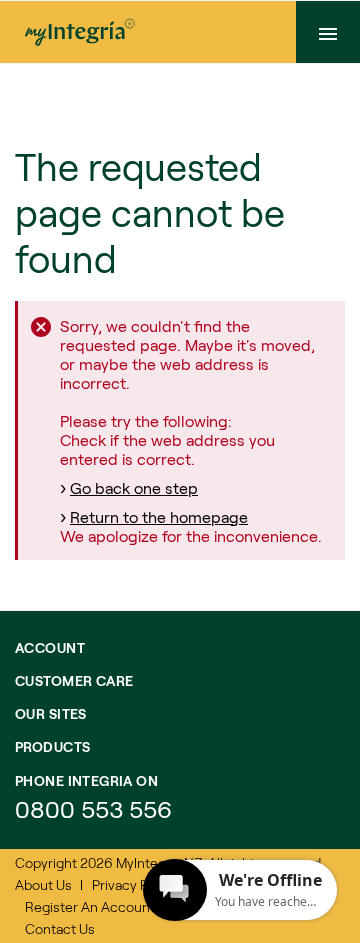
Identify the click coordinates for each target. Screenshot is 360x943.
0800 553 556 (96, 808)
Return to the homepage (159, 516)
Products (52, 746)
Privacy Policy (134, 884)
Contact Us (60, 928)
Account (50, 647)
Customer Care (74, 680)
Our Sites (51, 713)
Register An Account (90, 906)
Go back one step (134, 487)
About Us (43, 884)
